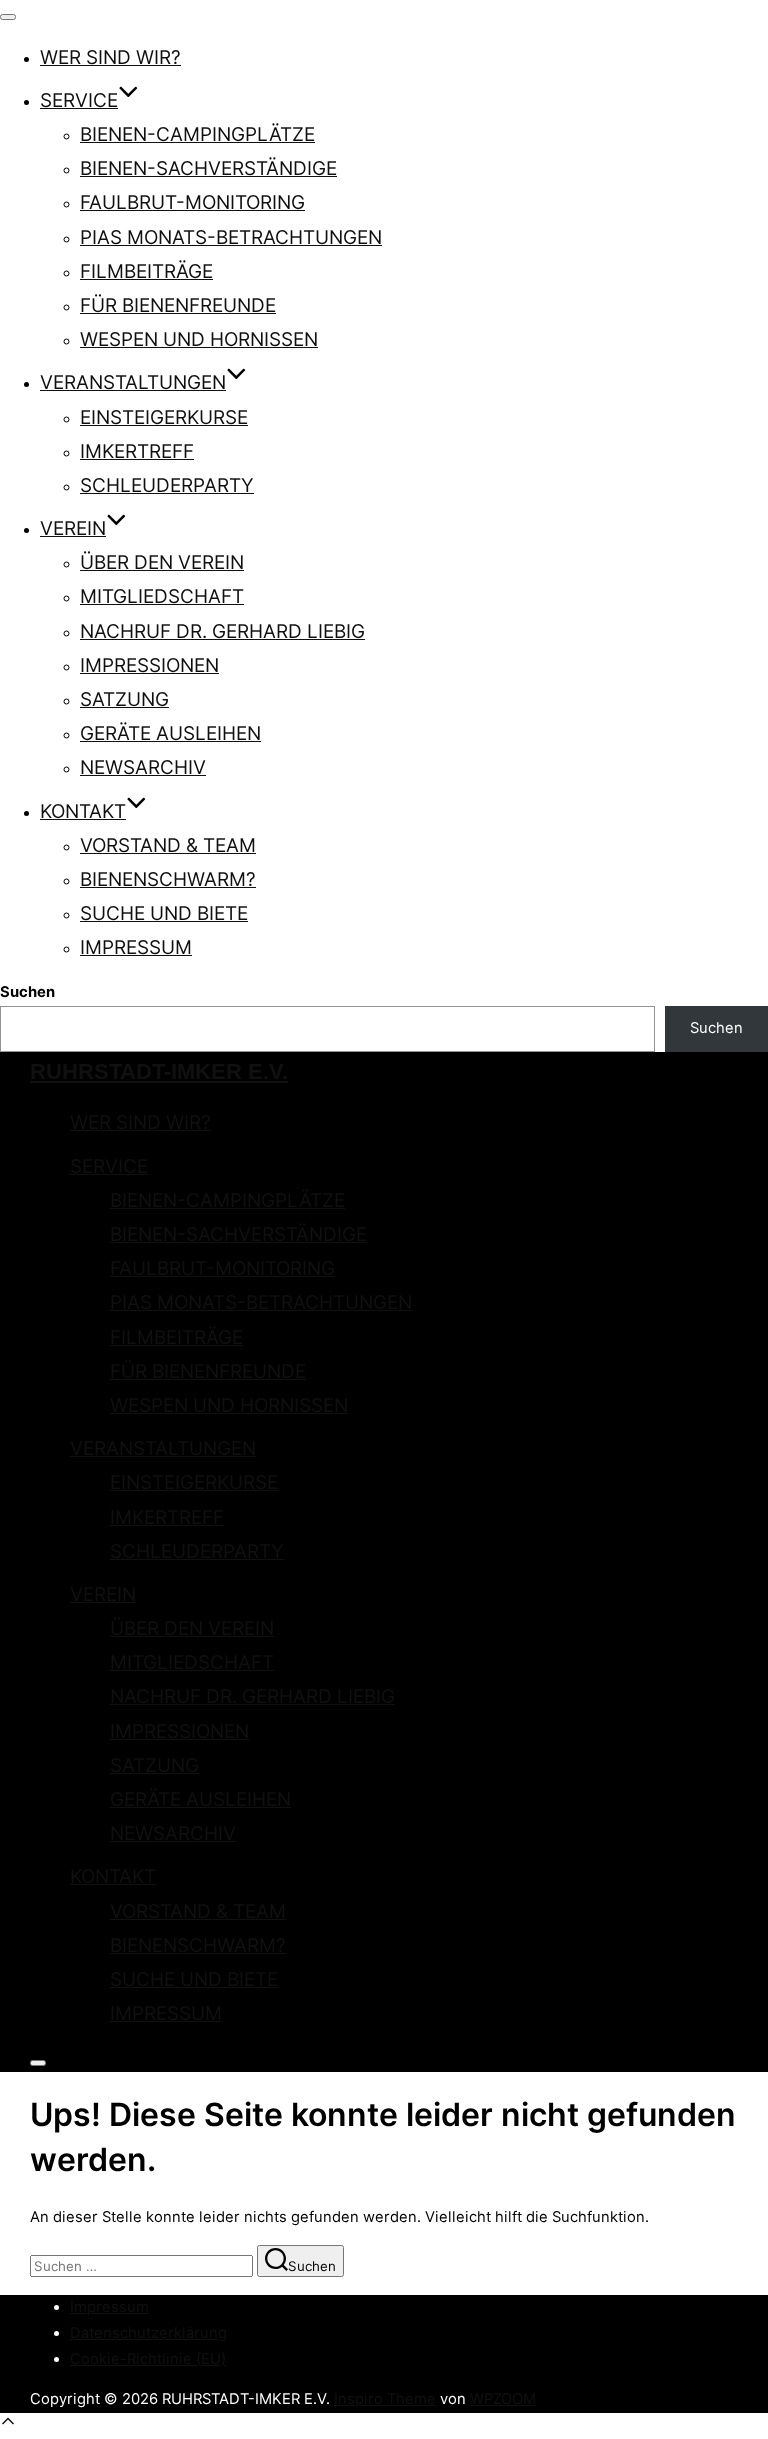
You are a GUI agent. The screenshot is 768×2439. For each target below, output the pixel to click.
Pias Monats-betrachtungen (231, 237)
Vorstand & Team (168, 845)
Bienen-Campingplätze (197, 134)
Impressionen (149, 665)
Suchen (27, 992)
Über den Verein (162, 562)
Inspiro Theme (385, 2399)
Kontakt (83, 811)
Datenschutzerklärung (148, 2333)
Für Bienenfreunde (178, 305)
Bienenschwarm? (168, 879)
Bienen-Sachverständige (208, 168)
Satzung (124, 699)
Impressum (136, 947)
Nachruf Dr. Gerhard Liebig (222, 631)
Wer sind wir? (110, 57)
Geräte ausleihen (170, 733)
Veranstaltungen (133, 382)
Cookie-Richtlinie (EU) (148, 2359)
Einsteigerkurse (164, 417)
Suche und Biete (164, 913)
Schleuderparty (167, 485)
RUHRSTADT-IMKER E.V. (159, 1071)
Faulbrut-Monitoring (192, 202)
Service (79, 100)
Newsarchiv (143, 767)
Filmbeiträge (146, 271)
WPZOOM (503, 2399)
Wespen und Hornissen (199, 339)
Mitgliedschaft (162, 596)
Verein (73, 528)
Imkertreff (137, 451)
